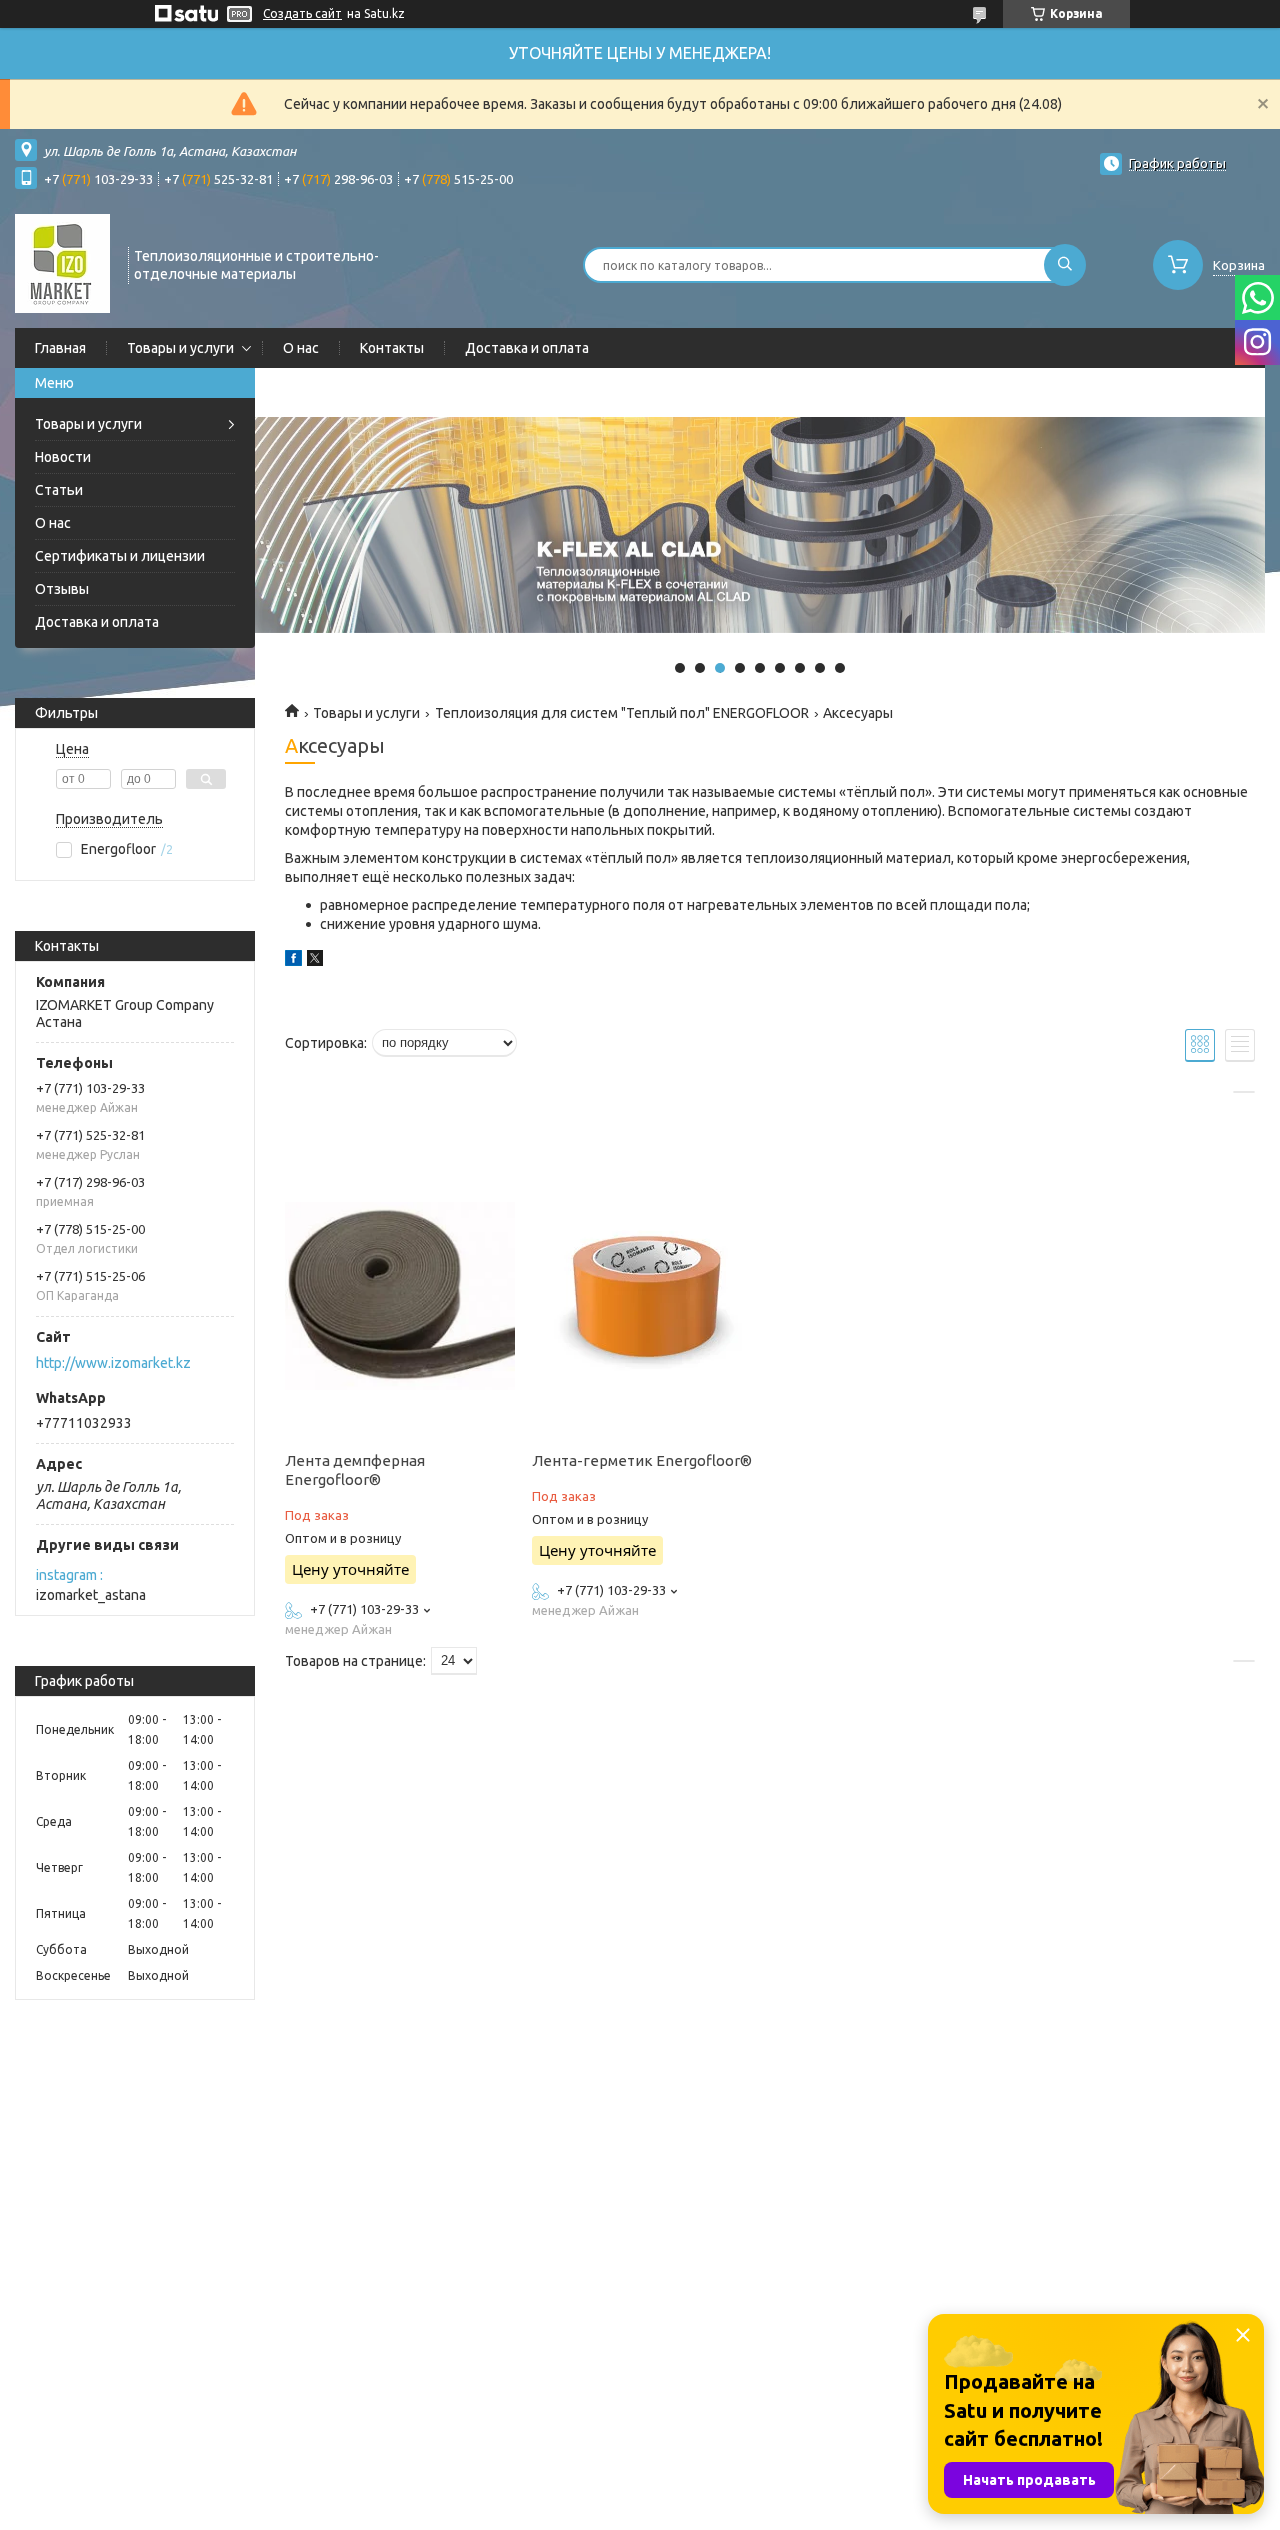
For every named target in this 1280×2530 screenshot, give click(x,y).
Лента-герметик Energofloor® (642, 1460)
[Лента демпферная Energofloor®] (400, 1296)
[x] (315, 961)
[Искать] (1065, 265)
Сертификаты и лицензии (120, 556)
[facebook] (293, 961)
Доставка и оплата (527, 348)
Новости (63, 457)
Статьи (59, 490)
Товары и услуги (180, 348)
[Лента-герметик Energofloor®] (647, 1296)
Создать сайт (302, 13)
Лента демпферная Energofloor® (355, 1470)
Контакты (392, 348)
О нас (301, 348)
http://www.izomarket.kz (113, 1363)
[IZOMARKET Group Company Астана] (62, 263)
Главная (60, 348)
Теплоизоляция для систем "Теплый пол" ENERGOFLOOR (622, 713)
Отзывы (62, 589)
